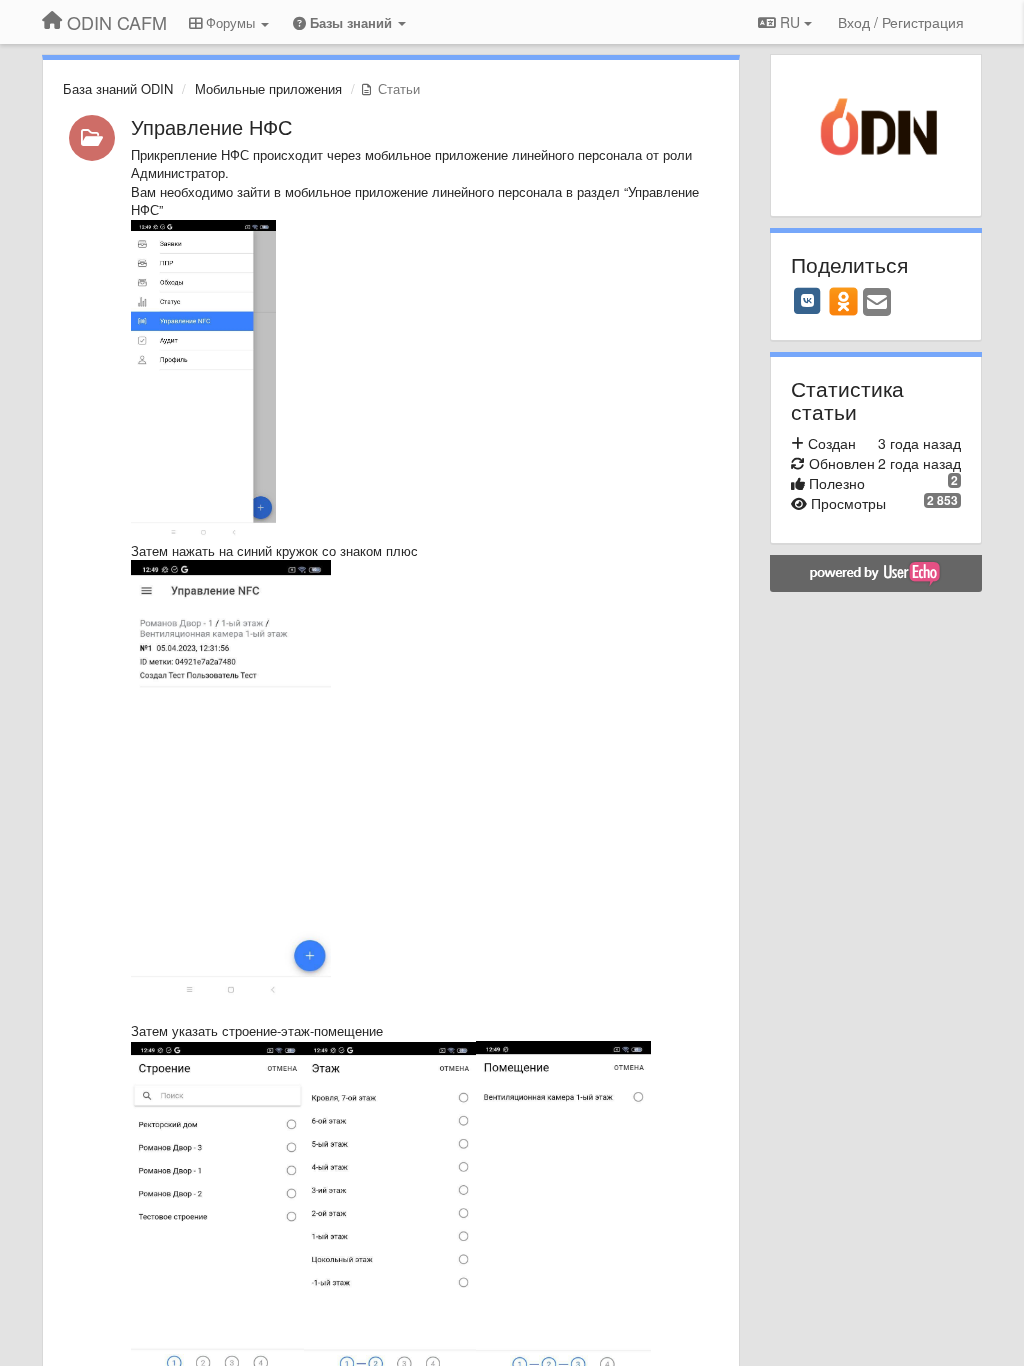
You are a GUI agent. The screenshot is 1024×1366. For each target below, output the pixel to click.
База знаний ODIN (118, 88)
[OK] (843, 301)
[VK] (808, 301)
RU (790, 22)
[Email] (877, 303)
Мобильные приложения (268, 88)
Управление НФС (211, 126)
